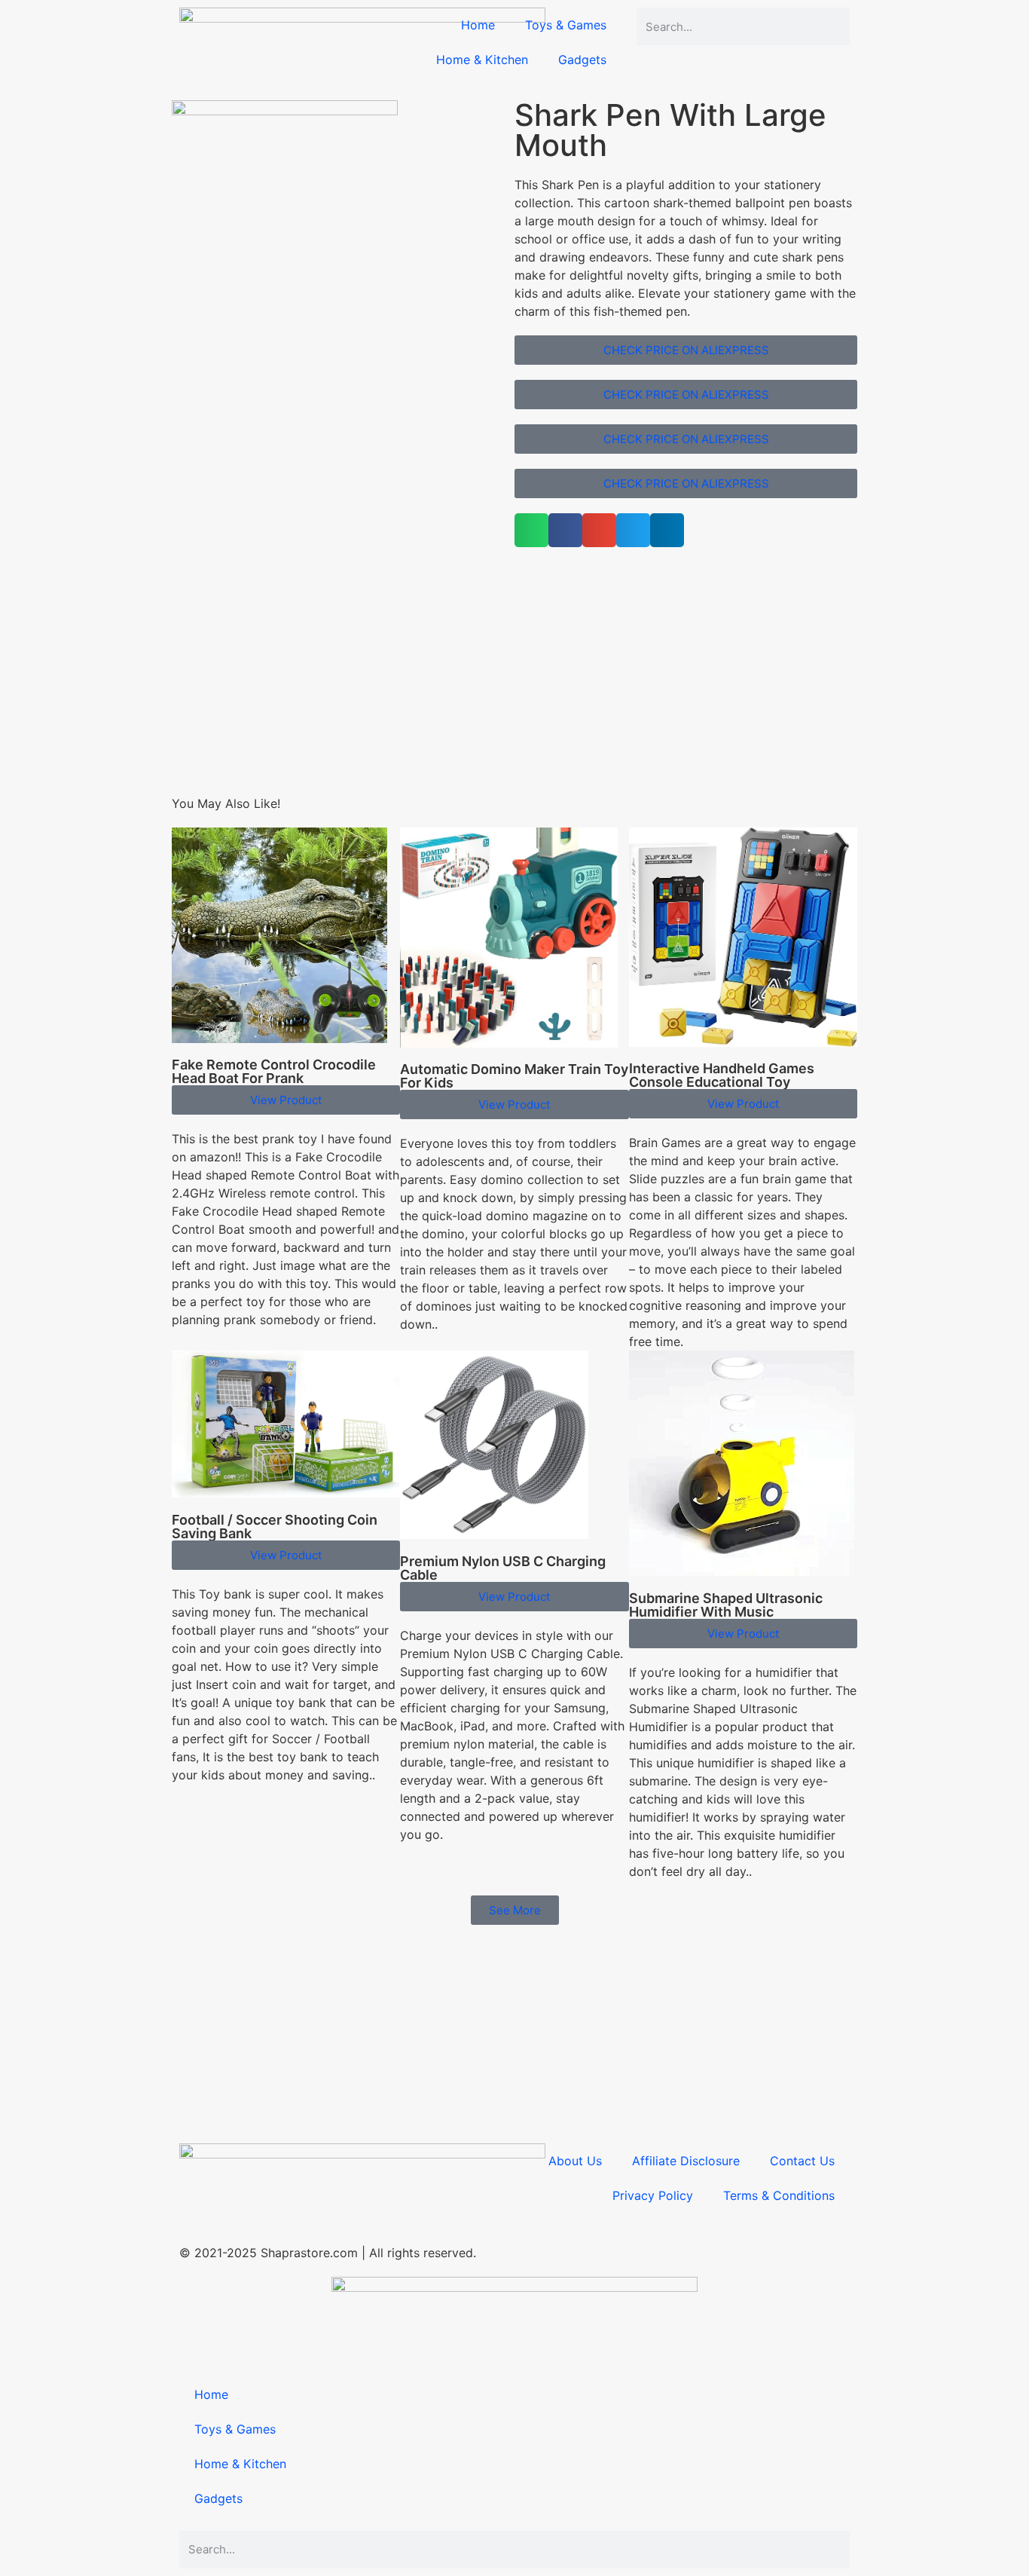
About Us (575, 2161)
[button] (531, 530)
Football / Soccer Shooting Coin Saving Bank (275, 1527)
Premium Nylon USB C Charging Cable (503, 1568)
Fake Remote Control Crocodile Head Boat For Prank (274, 1071)
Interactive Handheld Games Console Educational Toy (722, 1075)
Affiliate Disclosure (686, 2161)
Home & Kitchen (482, 60)
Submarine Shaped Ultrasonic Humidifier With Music (726, 1605)
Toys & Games (566, 25)
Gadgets (582, 60)
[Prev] (176, 556)
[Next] (176, 574)
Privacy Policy (653, 2195)
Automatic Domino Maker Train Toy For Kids (514, 1076)
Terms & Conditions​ (779, 2195)
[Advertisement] (514, 689)
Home (478, 25)
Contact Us (802, 2161)
